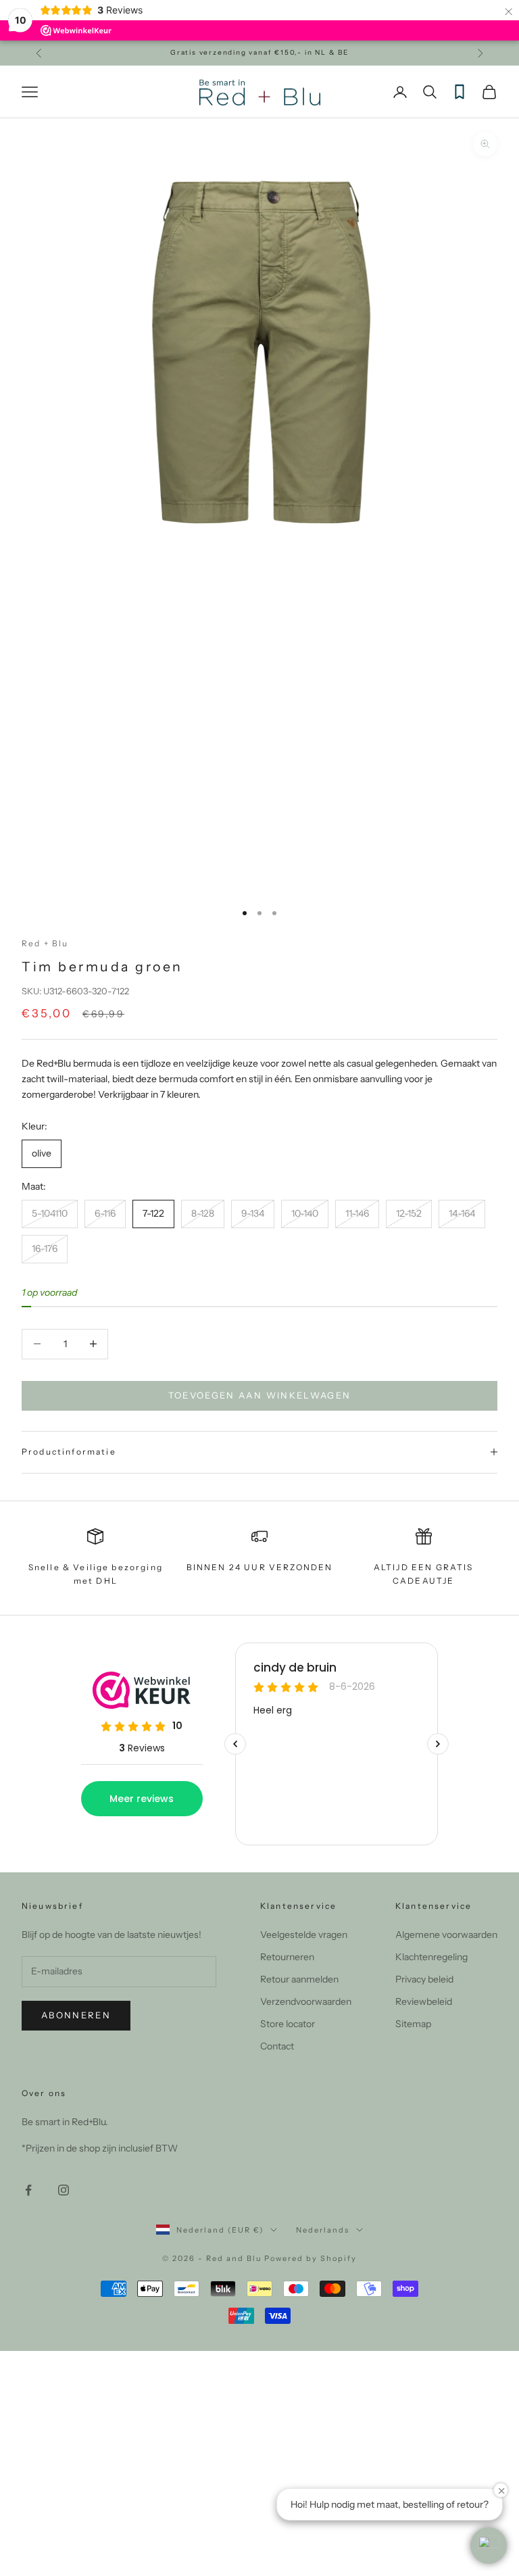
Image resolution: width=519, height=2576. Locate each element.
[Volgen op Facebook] (28, 2190)
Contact (277, 2046)
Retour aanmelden (299, 1979)
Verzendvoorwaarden (306, 2001)
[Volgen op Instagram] (64, 2190)
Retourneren (287, 1957)
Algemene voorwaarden (446, 1935)
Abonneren (76, 2015)
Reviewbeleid (424, 2001)
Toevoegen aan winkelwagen (260, 1395)
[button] (489, 2546)
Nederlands (323, 2230)
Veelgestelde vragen (304, 1935)
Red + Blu (45, 943)
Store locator (288, 2024)
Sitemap (413, 2024)
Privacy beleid (424, 1979)
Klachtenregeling (431, 1957)
